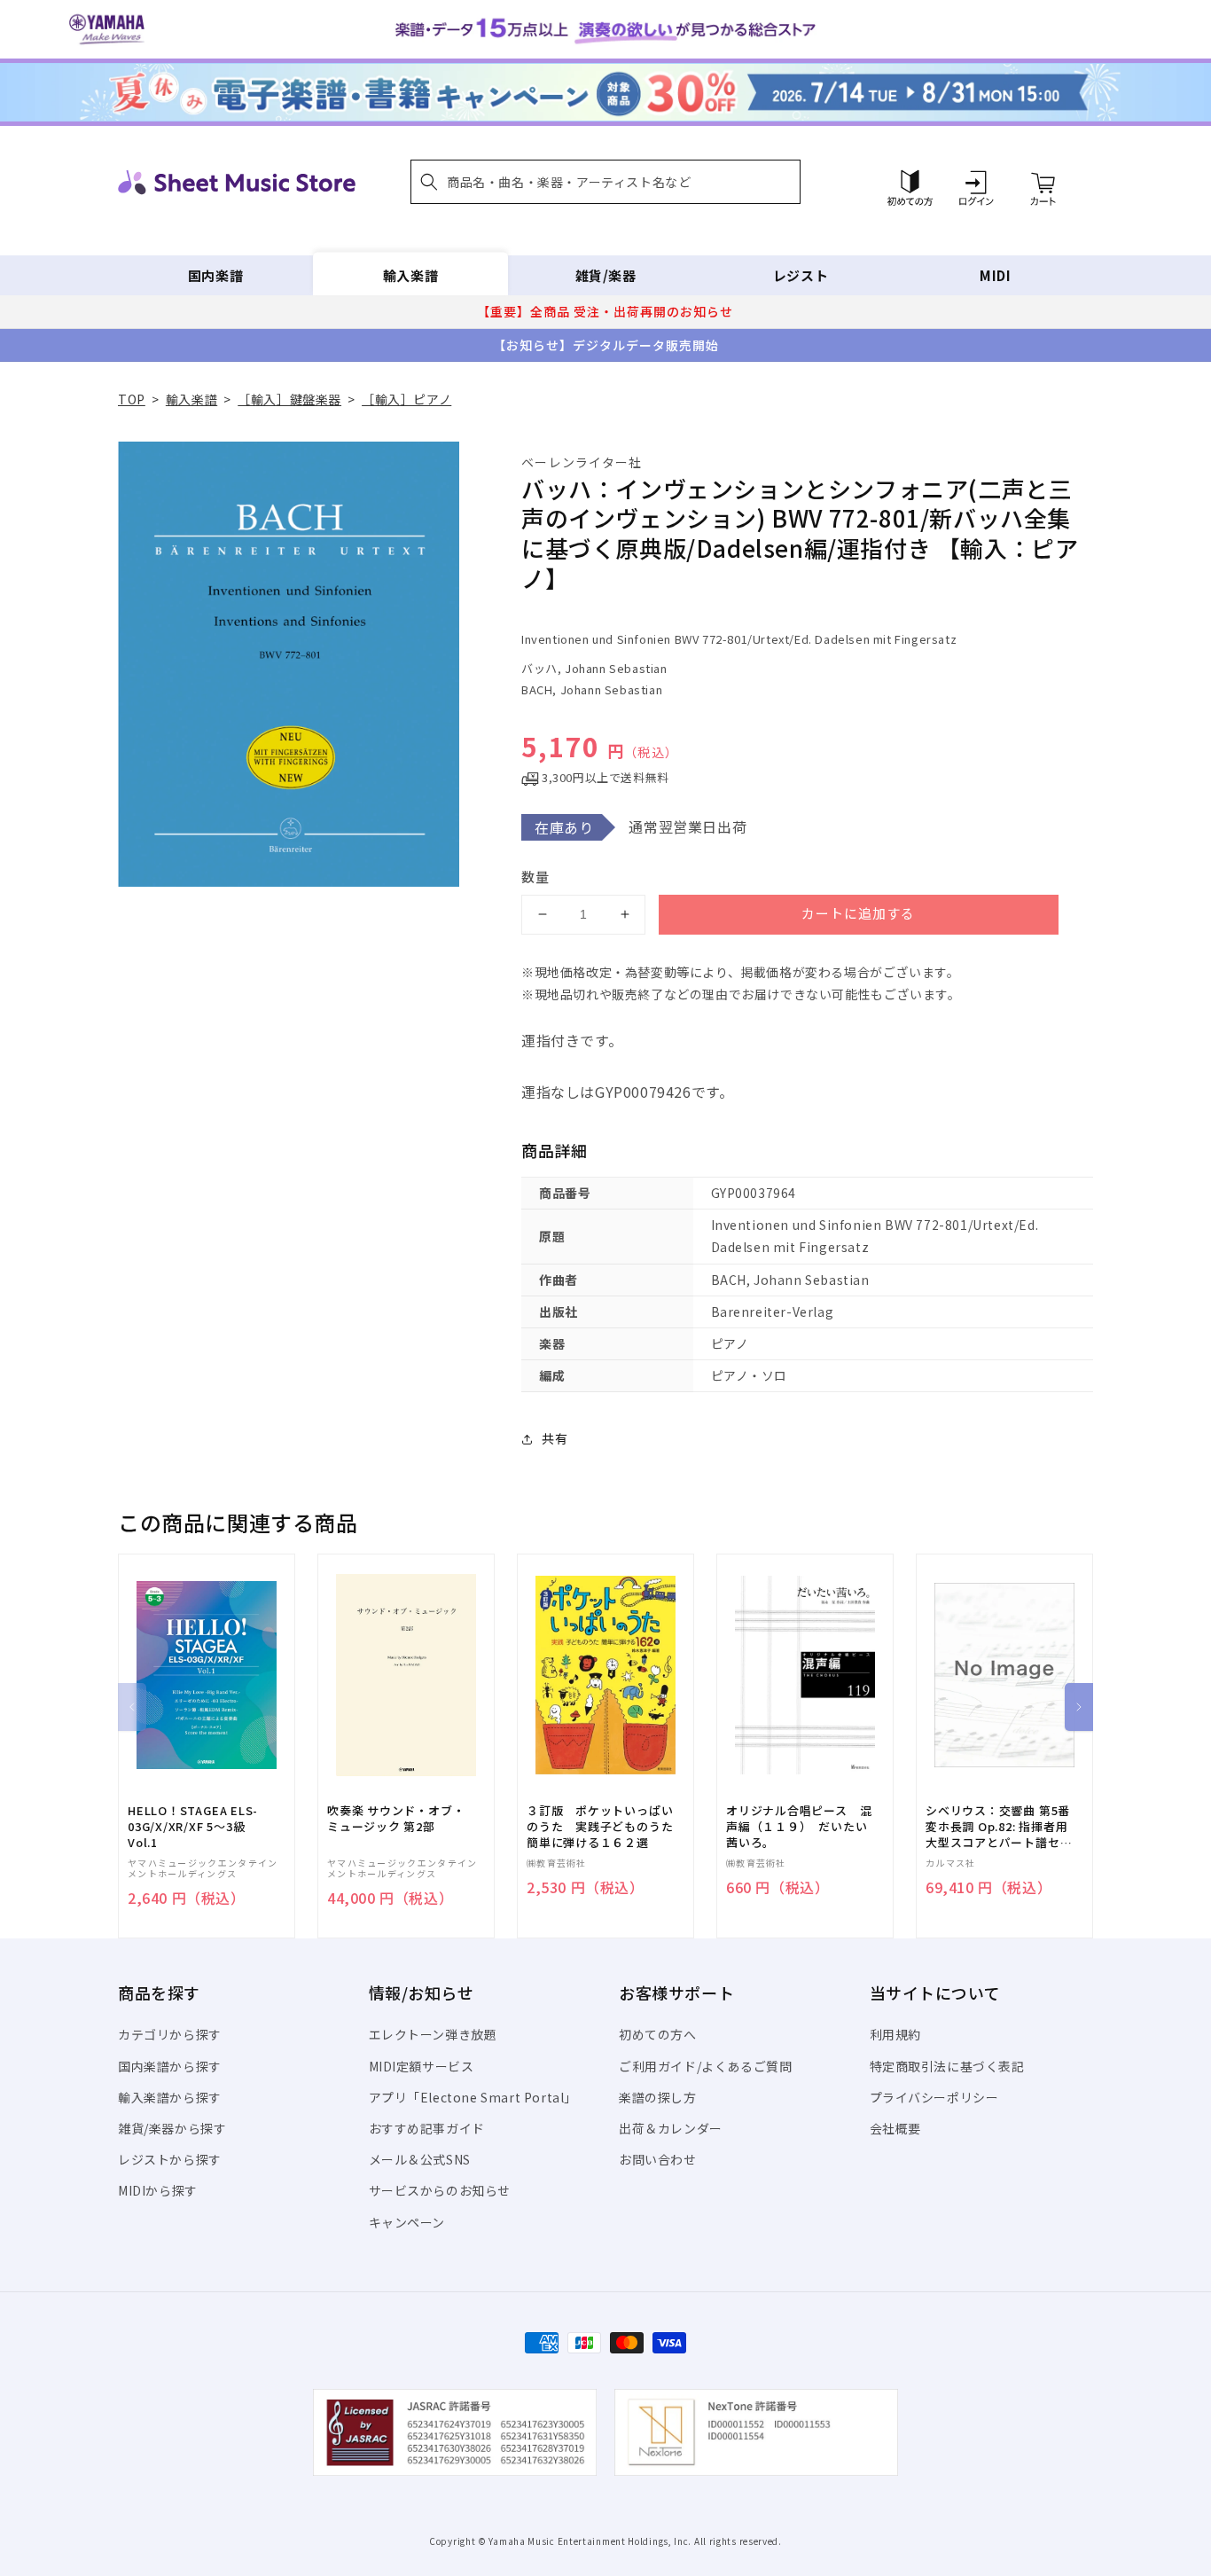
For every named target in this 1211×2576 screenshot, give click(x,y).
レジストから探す (170, 2159)
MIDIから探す (158, 2190)
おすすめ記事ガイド (427, 2128)
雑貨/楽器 (606, 275)
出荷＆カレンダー (671, 2128)
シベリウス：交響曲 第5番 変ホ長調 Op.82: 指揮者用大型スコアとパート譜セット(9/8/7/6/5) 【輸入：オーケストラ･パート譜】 (999, 1827)
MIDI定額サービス (422, 2066)
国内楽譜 (215, 275)
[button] (605, 182)
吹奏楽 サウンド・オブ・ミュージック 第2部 (396, 1819)
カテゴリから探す (170, 2034)
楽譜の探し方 (658, 2097)
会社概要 (895, 2128)
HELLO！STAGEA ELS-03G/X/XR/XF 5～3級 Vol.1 (193, 1827)
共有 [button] (555, 1438)
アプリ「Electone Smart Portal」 (473, 2097)
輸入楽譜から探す (170, 2097)
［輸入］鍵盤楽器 (289, 399)
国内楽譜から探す (170, 2066)
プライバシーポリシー (934, 2097)
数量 (535, 877)
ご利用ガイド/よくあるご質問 (705, 2066)
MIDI (995, 275)
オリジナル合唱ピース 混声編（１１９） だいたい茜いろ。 (799, 1827)
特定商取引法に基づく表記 (947, 2066)
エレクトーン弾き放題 (433, 2034)
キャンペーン (407, 2222)
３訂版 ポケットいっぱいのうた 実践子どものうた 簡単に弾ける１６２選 (605, 1827)
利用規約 (895, 2034)
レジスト (801, 275)
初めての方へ (658, 2034)
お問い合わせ (658, 2159)
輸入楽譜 (410, 275)
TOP (132, 399)
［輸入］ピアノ (406, 399)
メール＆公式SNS (420, 2159)
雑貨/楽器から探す (172, 2128)
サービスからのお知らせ (440, 2190)
